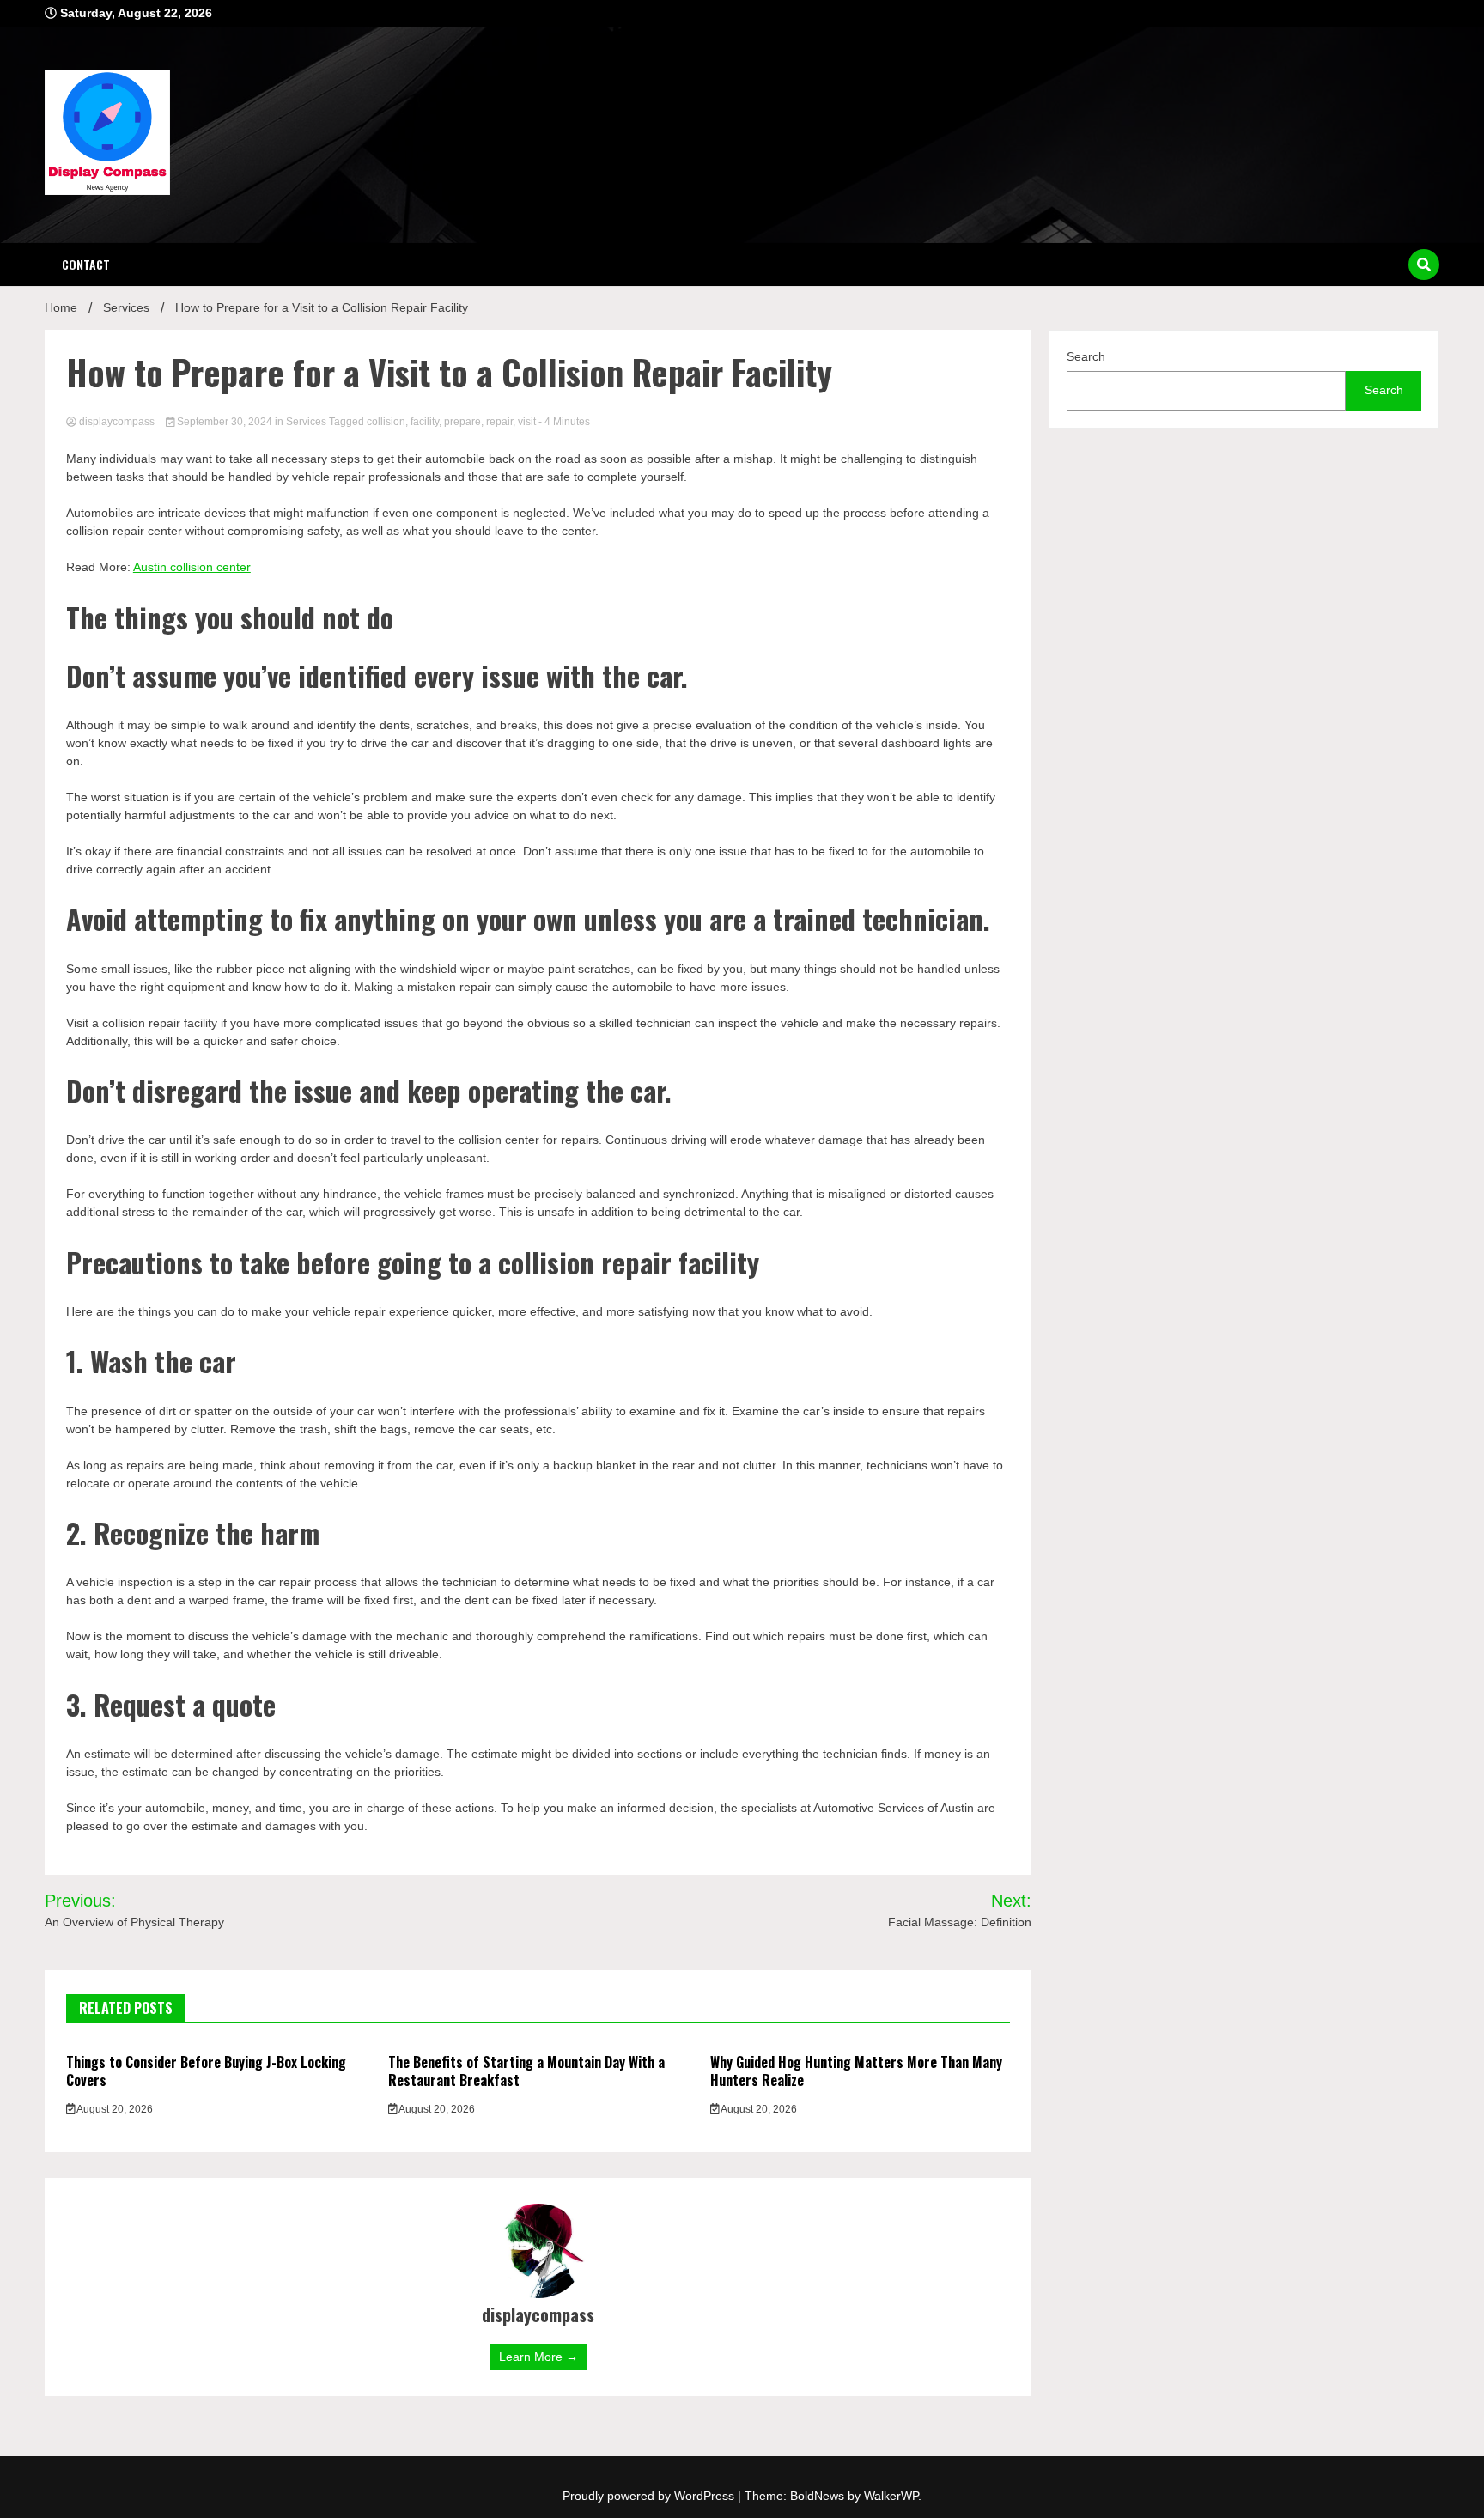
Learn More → (538, 2357)
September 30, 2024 (225, 422)
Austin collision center (192, 567)
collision (386, 422)
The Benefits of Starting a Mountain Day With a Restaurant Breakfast (526, 2071)
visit (527, 422)
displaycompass (117, 422)
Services (306, 422)
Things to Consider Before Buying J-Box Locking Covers (206, 2071)
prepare (462, 422)
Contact (86, 264)
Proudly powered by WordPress (650, 2496)
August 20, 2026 (114, 2109)
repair (499, 422)
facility (425, 422)
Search (1086, 356)
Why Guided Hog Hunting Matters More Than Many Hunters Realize (856, 2071)
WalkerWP (891, 2496)
